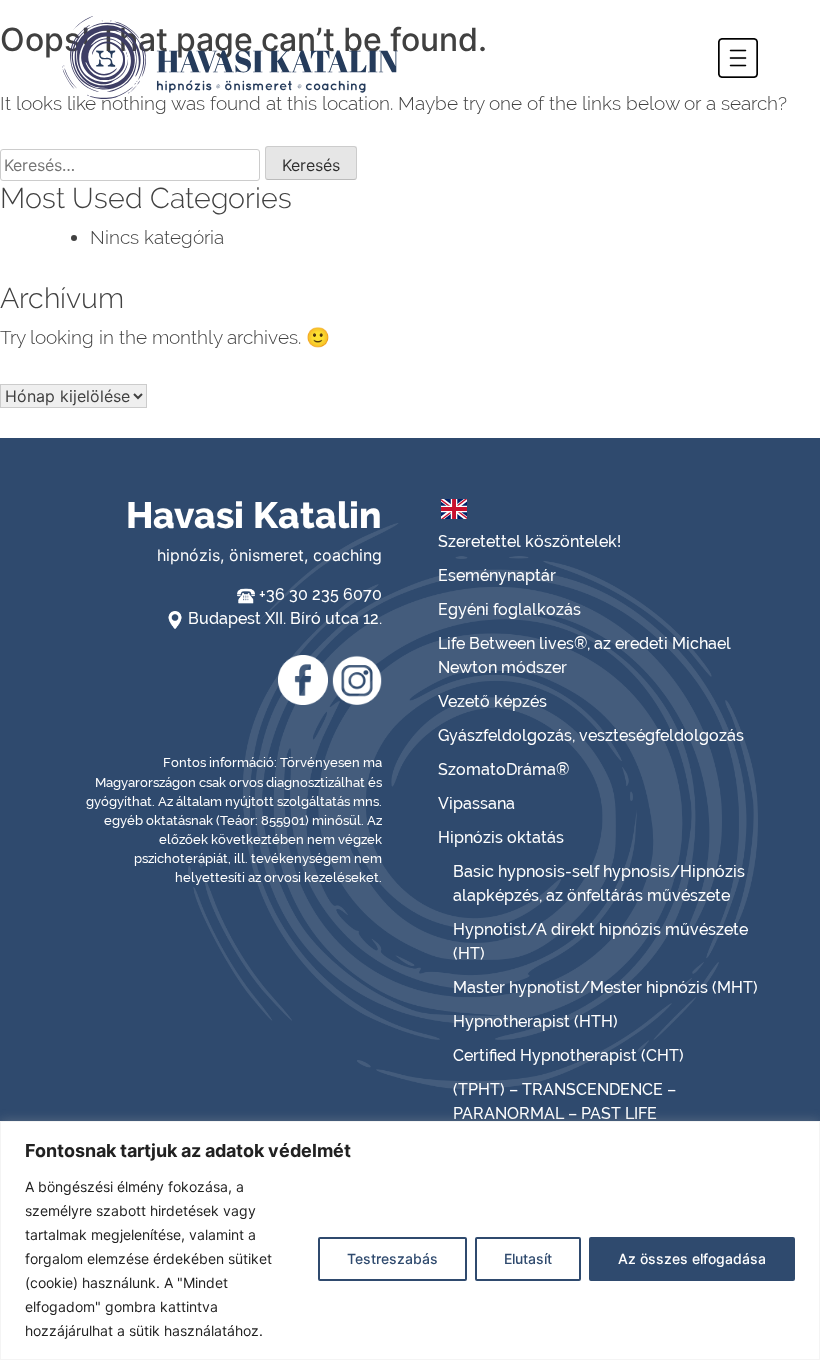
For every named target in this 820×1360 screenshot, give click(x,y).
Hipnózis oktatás (501, 837)
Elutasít (528, 1258)
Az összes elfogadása (692, 1258)
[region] (410, 1240)
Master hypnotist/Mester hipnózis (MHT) (605, 987)
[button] (738, 58)
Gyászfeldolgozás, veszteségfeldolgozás (591, 735)
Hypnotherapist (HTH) (535, 1021)
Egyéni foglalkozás (509, 609)
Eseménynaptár (497, 575)
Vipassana (476, 803)
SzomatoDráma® (503, 769)
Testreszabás (392, 1258)
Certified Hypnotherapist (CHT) (568, 1055)
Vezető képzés (492, 701)
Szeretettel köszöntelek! (529, 541)
